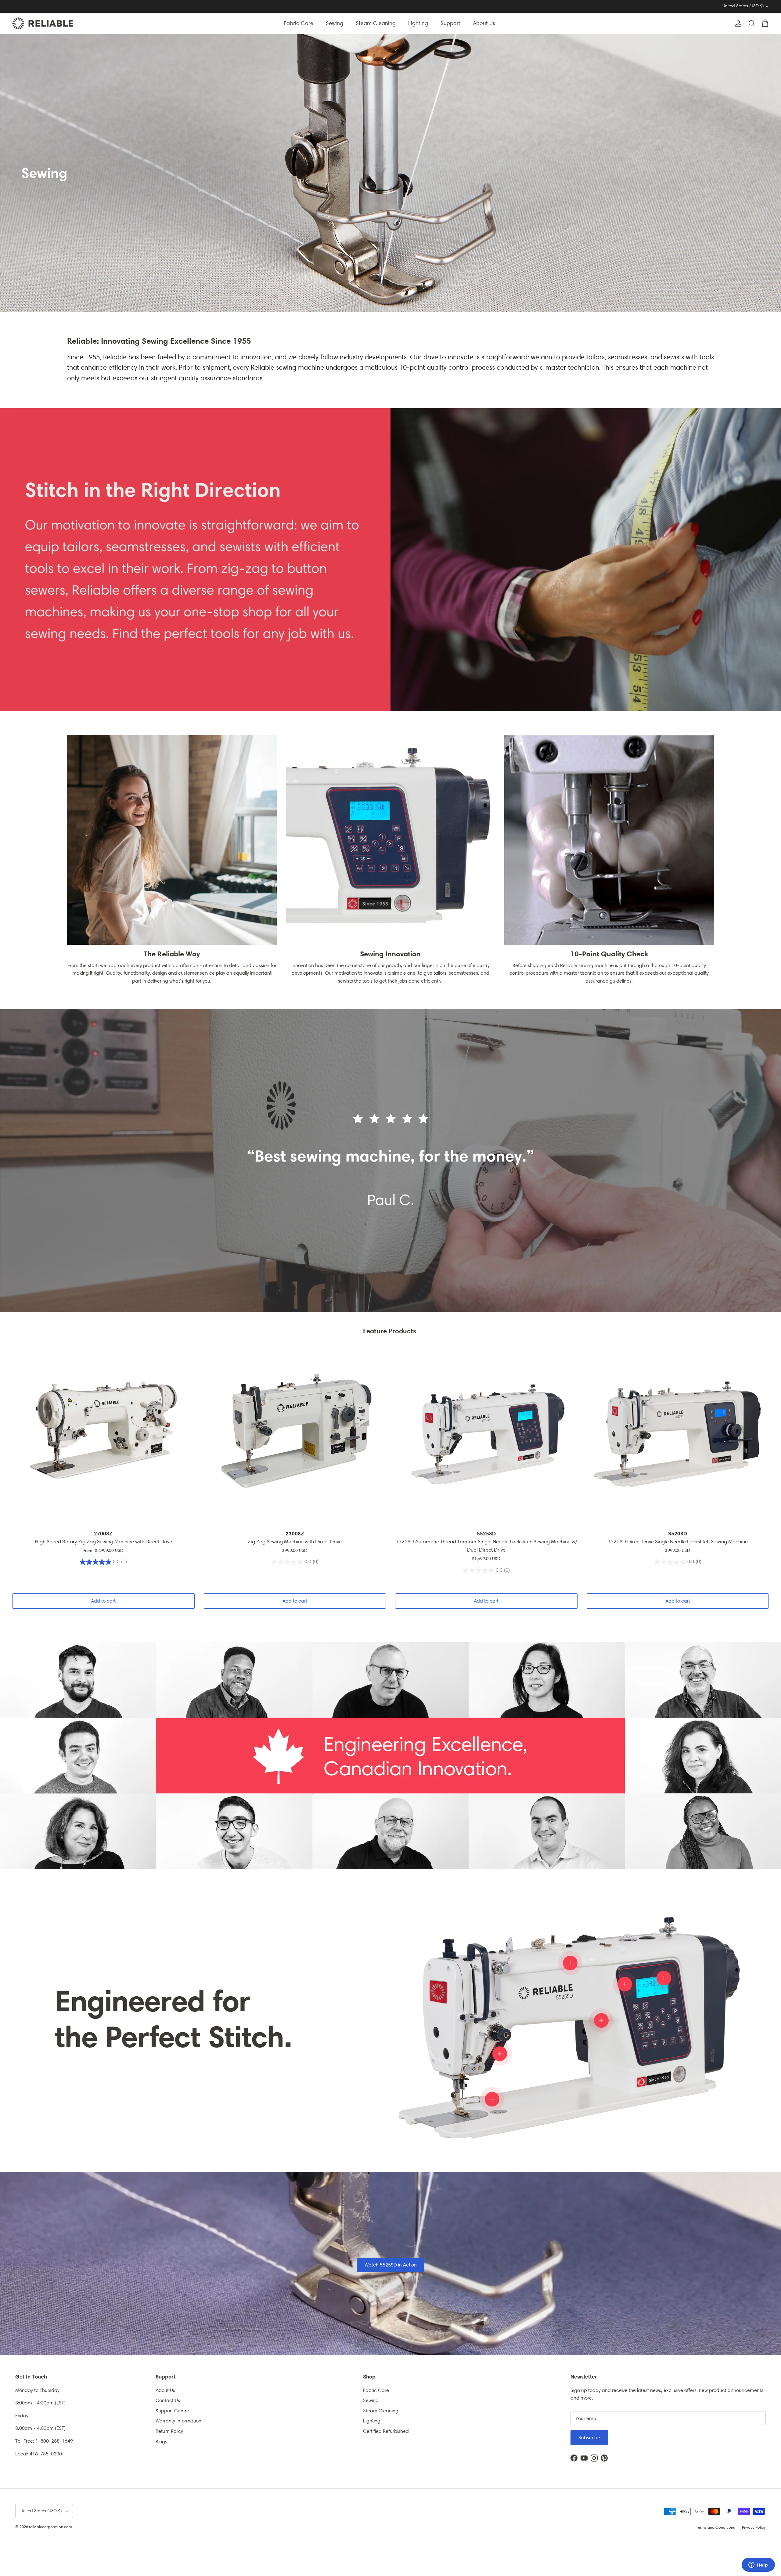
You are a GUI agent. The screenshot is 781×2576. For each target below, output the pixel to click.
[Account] (737, 24)
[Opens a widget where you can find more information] (758, 2565)
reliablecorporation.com (50, 2527)
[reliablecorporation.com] (43, 23)
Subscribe (589, 2438)
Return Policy (169, 2431)
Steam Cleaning (376, 23)
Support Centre (172, 2411)
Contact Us (168, 2400)
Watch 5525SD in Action (391, 2265)
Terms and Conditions (716, 2527)
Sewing (335, 23)
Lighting (418, 23)
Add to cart (103, 1601)
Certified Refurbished (386, 2431)
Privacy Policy (754, 2527)
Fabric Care (299, 23)
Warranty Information (178, 2421)
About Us (484, 23)
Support (450, 23)
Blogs (161, 2442)
